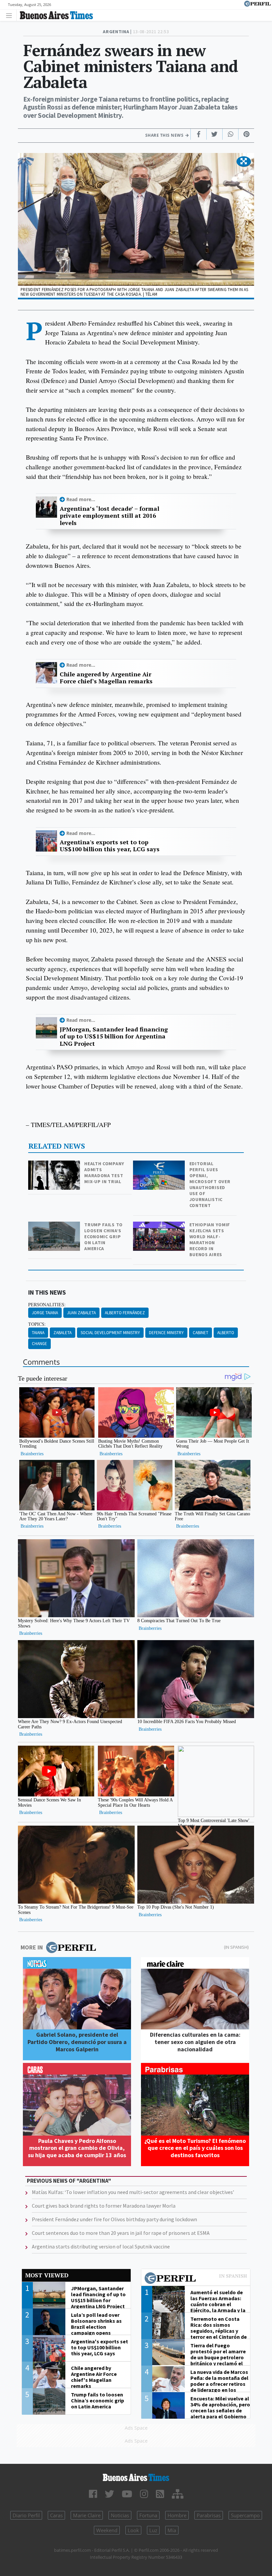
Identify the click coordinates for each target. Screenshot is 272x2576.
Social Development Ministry (110, 1333)
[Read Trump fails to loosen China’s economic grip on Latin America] (55, 1226)
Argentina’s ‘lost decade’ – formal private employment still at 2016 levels (109, 516)
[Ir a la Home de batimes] (136, 2477)
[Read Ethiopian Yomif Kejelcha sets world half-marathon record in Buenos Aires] (160, 1226)
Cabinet (201, 1333)
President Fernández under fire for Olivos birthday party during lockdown (114, 2219)
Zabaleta (63, 1333)
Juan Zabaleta (81, 1313)
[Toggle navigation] (11, 15)
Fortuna (148, 2515)
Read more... (81, 499)
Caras (56, 2515)
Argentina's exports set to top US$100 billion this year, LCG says (110, 846)
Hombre (177, 2515)
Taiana (38, 1333)
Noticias (120, 2515)
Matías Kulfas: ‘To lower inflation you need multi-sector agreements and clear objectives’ (133, 2192)
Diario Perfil (26, 2515)
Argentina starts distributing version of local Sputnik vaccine (101, 2246)
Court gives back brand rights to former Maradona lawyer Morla (104, 2206)
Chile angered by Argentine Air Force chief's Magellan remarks (106, 678)
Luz (153, 2530)
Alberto (226, 1333)
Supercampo (245, 2515)
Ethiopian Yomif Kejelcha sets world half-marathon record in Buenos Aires (210, 1240)
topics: (37, 1324)
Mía (172, 2530)
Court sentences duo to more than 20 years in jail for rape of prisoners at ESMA (121, 2233)
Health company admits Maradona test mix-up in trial (104, 1173)
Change (39, 1344)
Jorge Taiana (45, 1313)
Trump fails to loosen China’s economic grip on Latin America (103, 1237)
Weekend (107, 2530)
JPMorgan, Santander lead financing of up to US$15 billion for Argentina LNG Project (114, 1037)
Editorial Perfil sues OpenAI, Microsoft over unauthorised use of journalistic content (210, 1184)
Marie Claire (87, 2515)
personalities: (47, 1305)
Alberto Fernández (125, 1313)
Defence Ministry (166, 1333)
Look (133, 2530)
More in (32, 1947)
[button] (244, 162)
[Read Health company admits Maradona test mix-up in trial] (55, 1165)
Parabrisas (209, 2515)
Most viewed (47, 2275)
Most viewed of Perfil (196, 2279)
